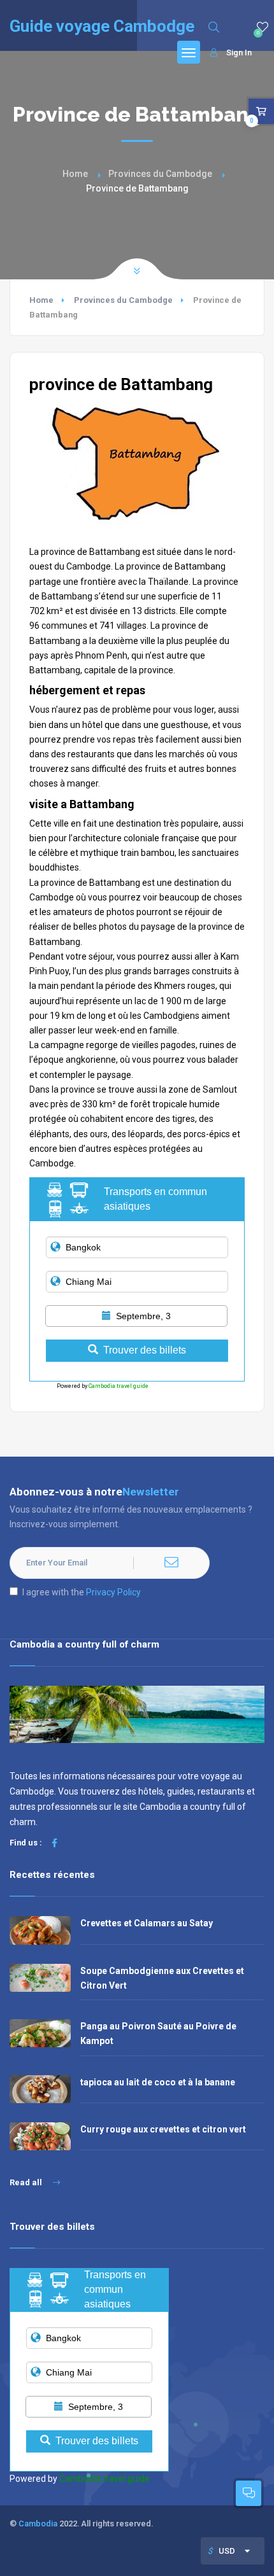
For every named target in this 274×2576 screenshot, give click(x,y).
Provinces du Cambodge (160, 174)
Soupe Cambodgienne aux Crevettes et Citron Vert (162, 1978)
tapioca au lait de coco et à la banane (158, 2082)
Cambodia (38, 2523)
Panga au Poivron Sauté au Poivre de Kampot (158, 2033)
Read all (27, 2182)
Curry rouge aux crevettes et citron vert (163, 2129)
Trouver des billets (145, 1350)
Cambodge (89, 566)
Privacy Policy (113, 1592)
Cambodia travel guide (119, 1386)
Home (75, 174)
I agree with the (82, 1592)
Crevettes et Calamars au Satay (147, 1923)
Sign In (239, 52)
